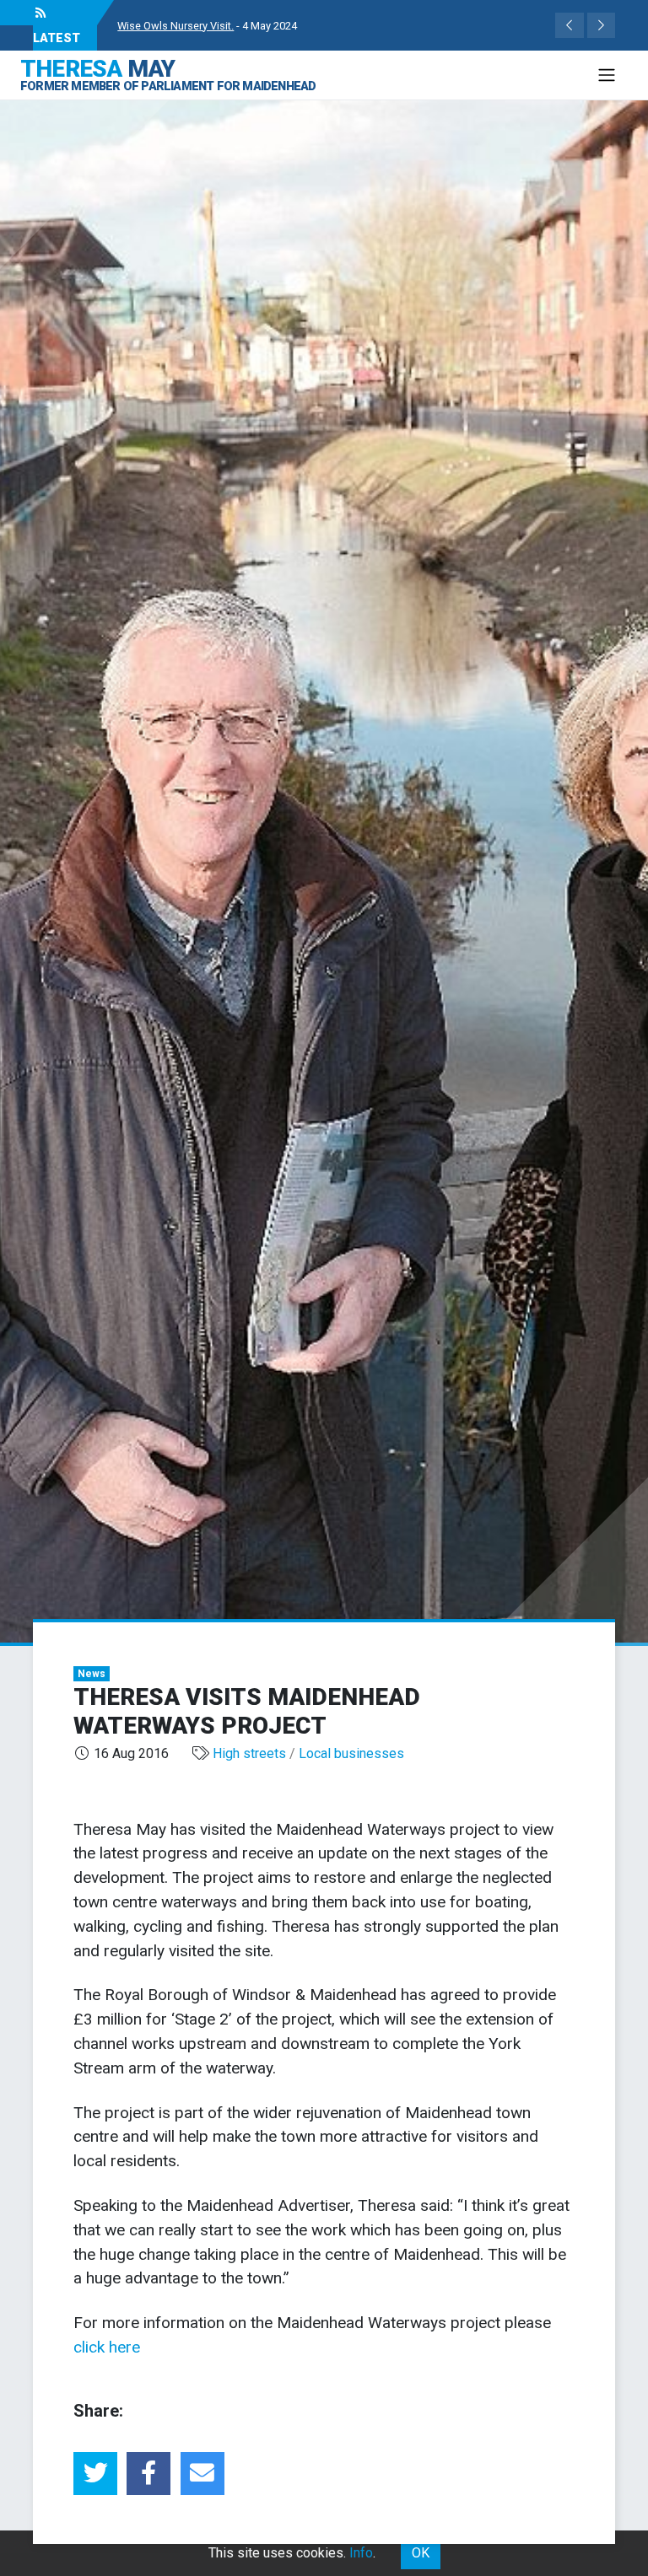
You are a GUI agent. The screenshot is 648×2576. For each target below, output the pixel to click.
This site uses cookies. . (292, 2553)
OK (421, 2553)
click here (107, 2347)
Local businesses (351, 1753)
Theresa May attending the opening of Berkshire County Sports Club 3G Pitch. (303, 26)
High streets (249, 1753)
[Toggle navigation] (607, 75)
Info (361, 2553)
